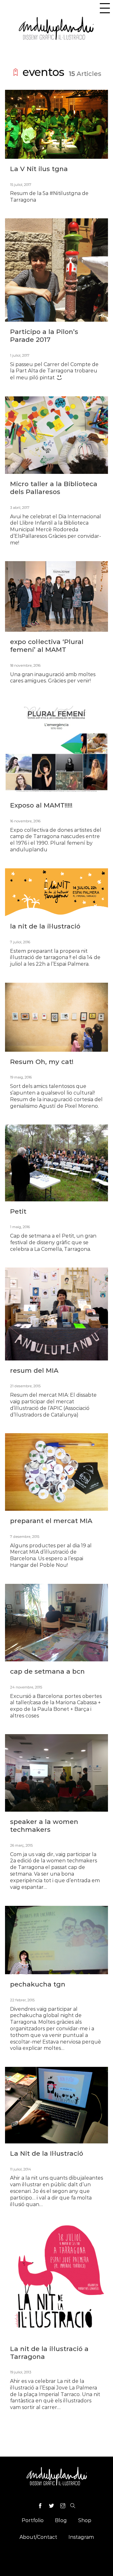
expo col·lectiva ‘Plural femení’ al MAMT (47, 646)
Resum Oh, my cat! (42, 1062)
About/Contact (38, 2537)
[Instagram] (63, 2507)
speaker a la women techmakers (44, 1826)
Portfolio (33, 2520)
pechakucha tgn (38, 1984)
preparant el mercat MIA (51, 1521)
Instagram (81, 2537)
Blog (61, 2520)
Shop (85, 2520)
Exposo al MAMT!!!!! (41, 805)
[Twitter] (51, 2507)
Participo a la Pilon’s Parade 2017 (44, 336)
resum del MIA (34, 1370)
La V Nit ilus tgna (39, 169)
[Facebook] (40, 2507)
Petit (18, 1211)
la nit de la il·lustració (45, 926)
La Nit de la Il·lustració (47, 2153)
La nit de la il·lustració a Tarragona (49, 2353)
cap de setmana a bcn (47, 1671)
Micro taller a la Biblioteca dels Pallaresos (54, 488)
